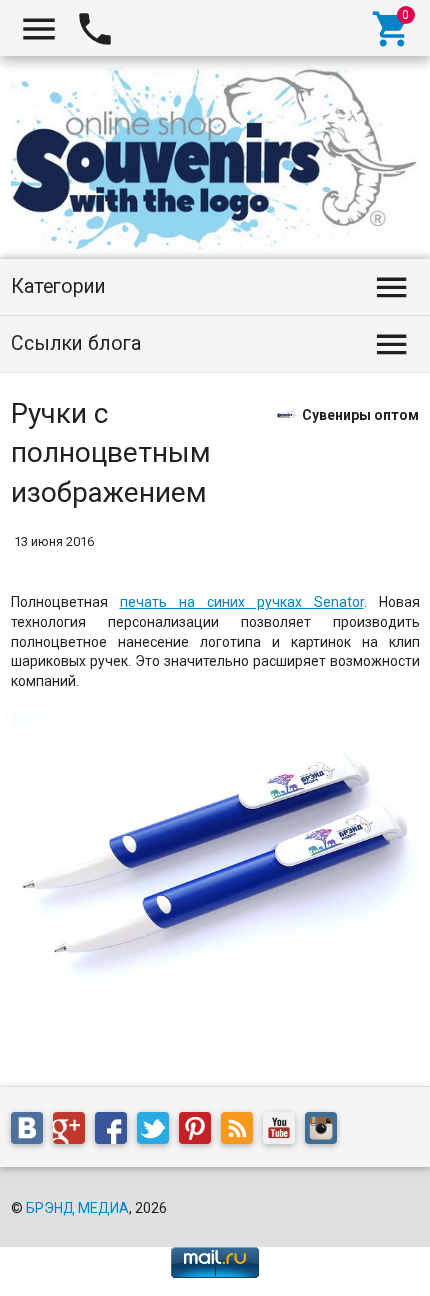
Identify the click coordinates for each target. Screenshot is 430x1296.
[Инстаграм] (326, 1132)
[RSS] (242, 1132)
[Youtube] (284, 1132)
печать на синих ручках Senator (242, 602)
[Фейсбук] (116, 1132)
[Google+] (74, 1132)
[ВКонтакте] (32, 1132)
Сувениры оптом (360, 414)
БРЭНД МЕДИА (77, 1208)
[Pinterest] (200, 1132)
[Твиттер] (158, 1132)
